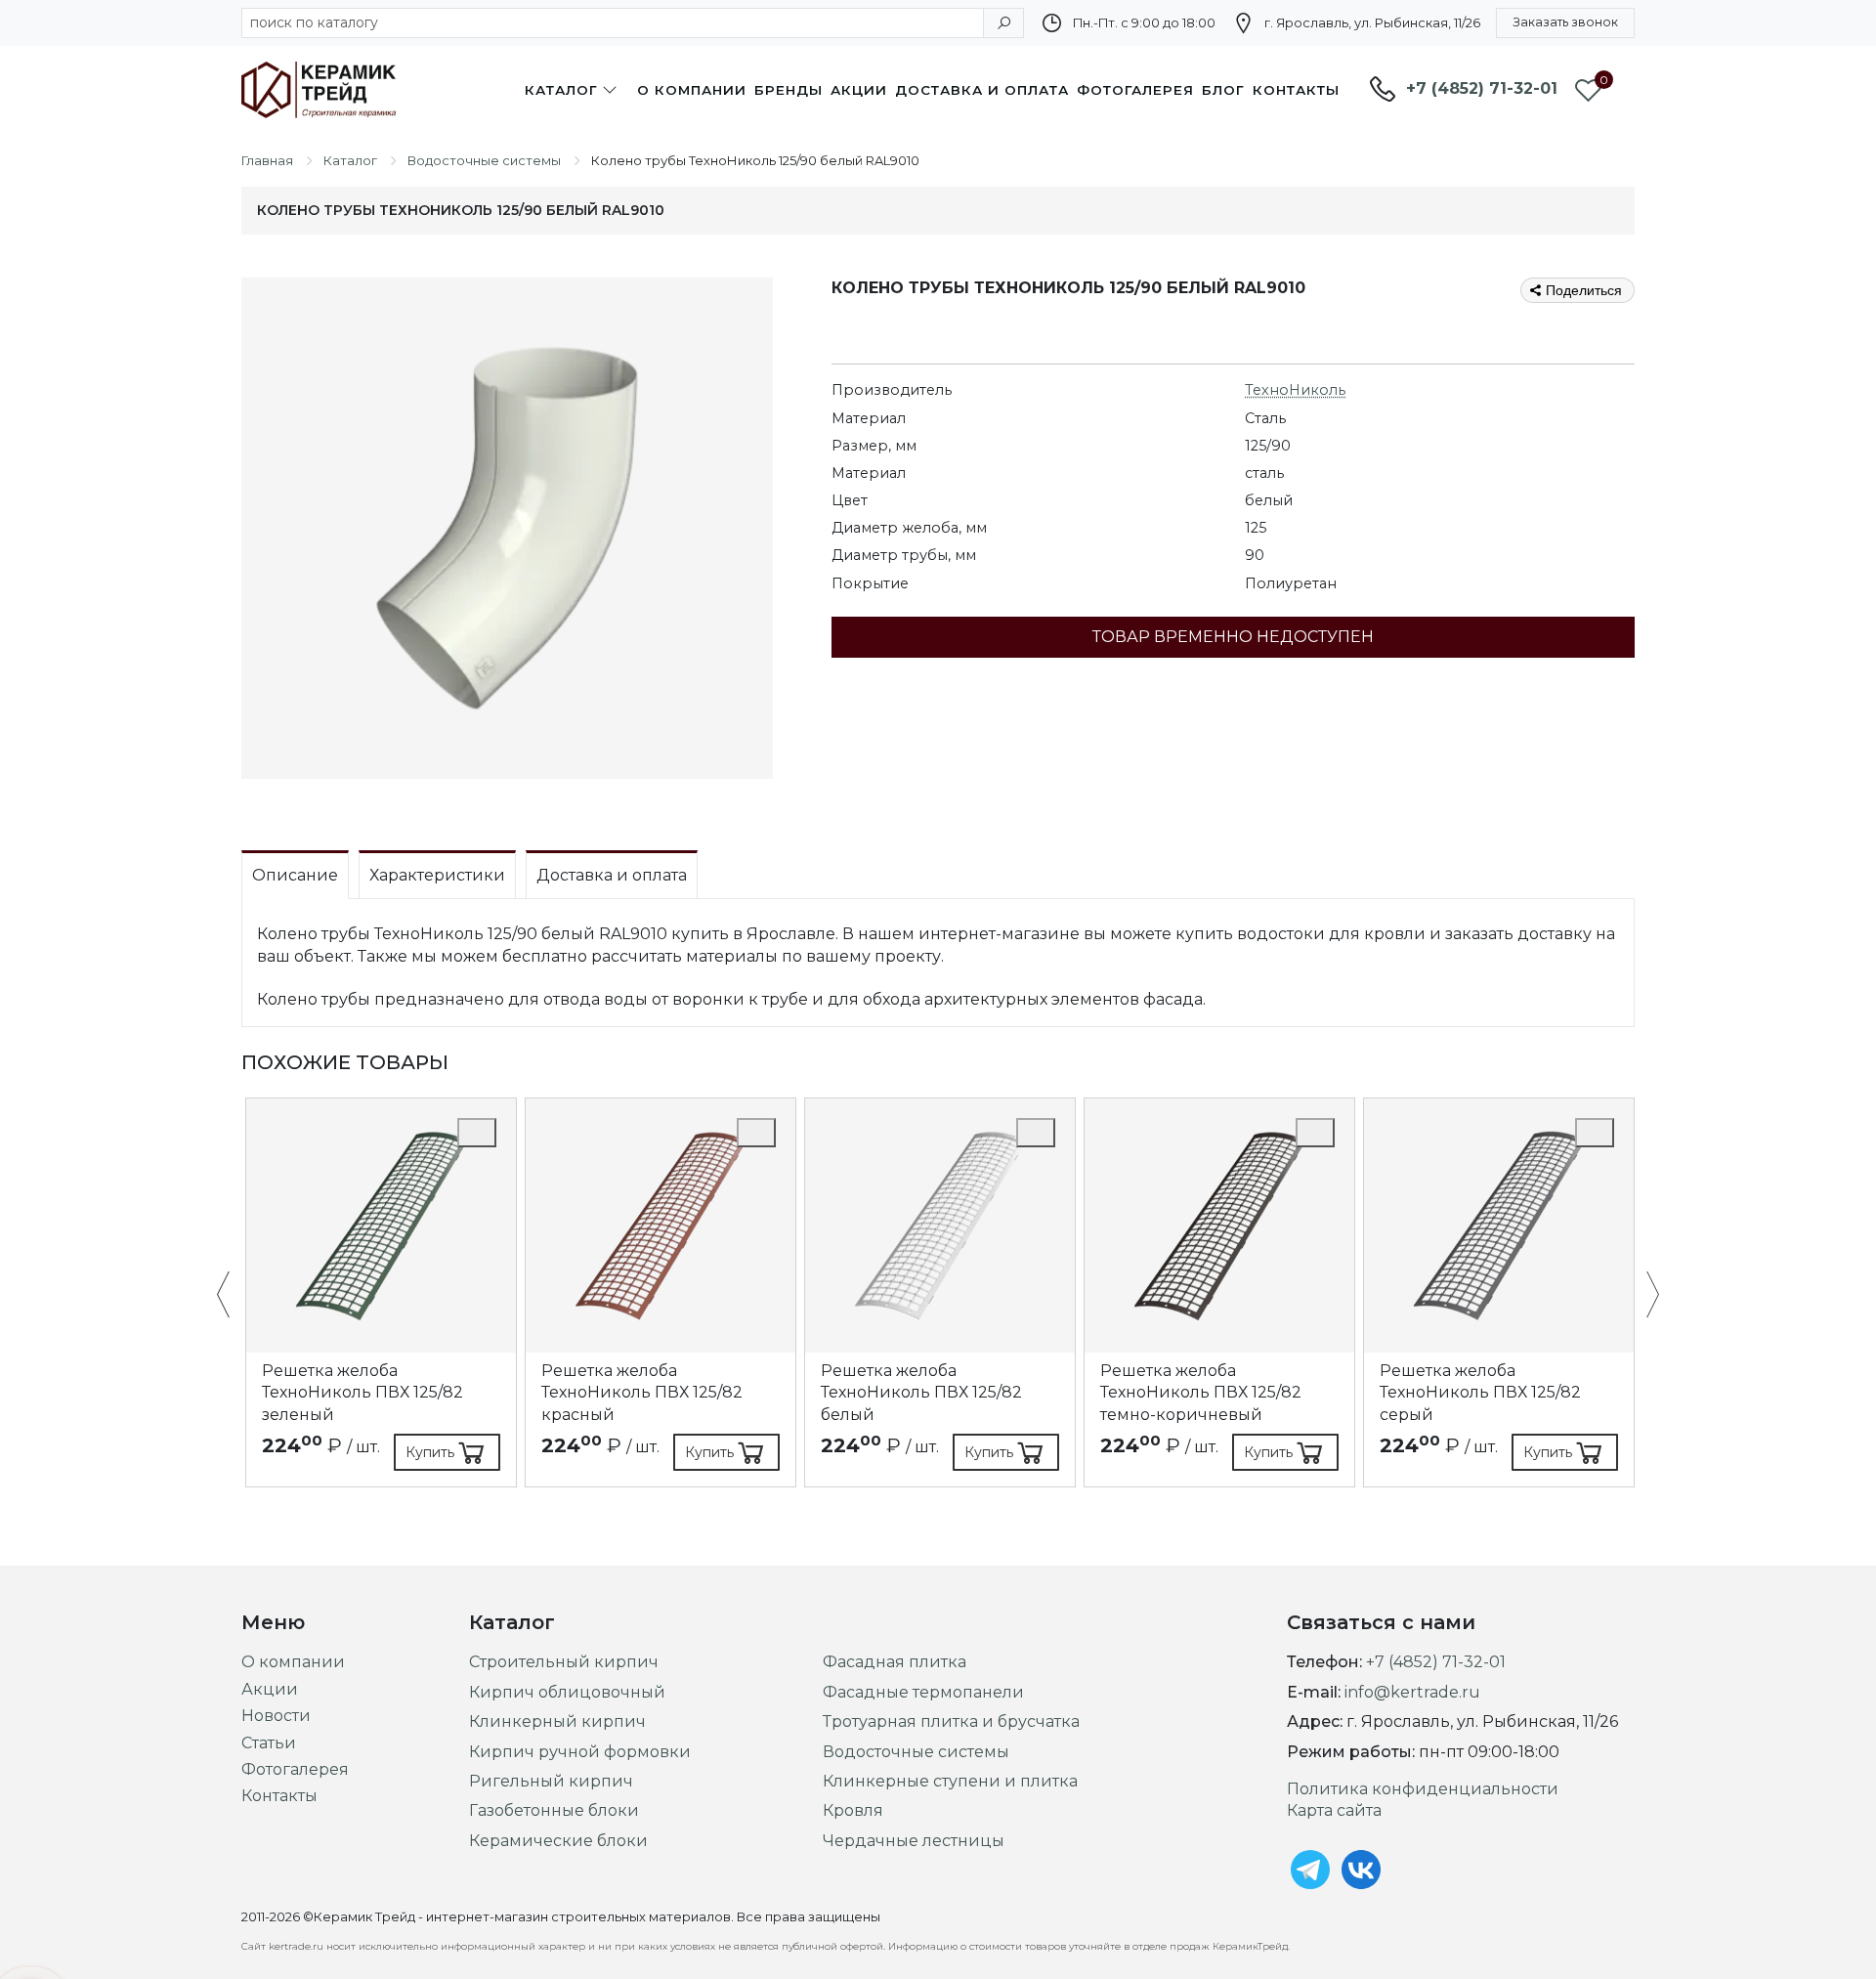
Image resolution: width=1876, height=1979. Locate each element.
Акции (859, 90)
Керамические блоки (558, 1841)
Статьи (269, 1743)
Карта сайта (1334, 1810)
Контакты (1296, 90)
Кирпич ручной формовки (580, 1752)
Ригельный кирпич (551, 1781)
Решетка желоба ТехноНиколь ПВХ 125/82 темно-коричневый (1201, 1393)
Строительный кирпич (564, 1662)
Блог (1223, 90)
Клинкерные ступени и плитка (950, 1781)
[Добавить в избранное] (477, 1133)
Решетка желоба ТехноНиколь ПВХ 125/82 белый (921, 1393)
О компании (692, 90)
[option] (381, 1292)
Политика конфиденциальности (1423, 1789)
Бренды (789, 90)
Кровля (853, 1810)
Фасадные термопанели (923, 1692)
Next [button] (1643, 1295)
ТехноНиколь (1295, 390)
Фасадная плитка (895, 1662)
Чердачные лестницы (914, 1841)
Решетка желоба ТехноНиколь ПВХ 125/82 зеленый (362, 1393)
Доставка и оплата (982, 90)
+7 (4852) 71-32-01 (1482, 88)
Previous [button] (233, 1295)
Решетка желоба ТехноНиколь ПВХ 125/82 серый (1480, 1393)
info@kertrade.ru (1412, 1692)
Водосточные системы (916, 1752)
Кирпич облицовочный (567, 1692)
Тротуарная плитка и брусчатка (951, 1721)
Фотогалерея (1135, 90)
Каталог (561, 90)
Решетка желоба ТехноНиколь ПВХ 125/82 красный (642, 1393)
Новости (276, 1716)
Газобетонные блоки (554, 1810)
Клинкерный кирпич (557, 1721)
